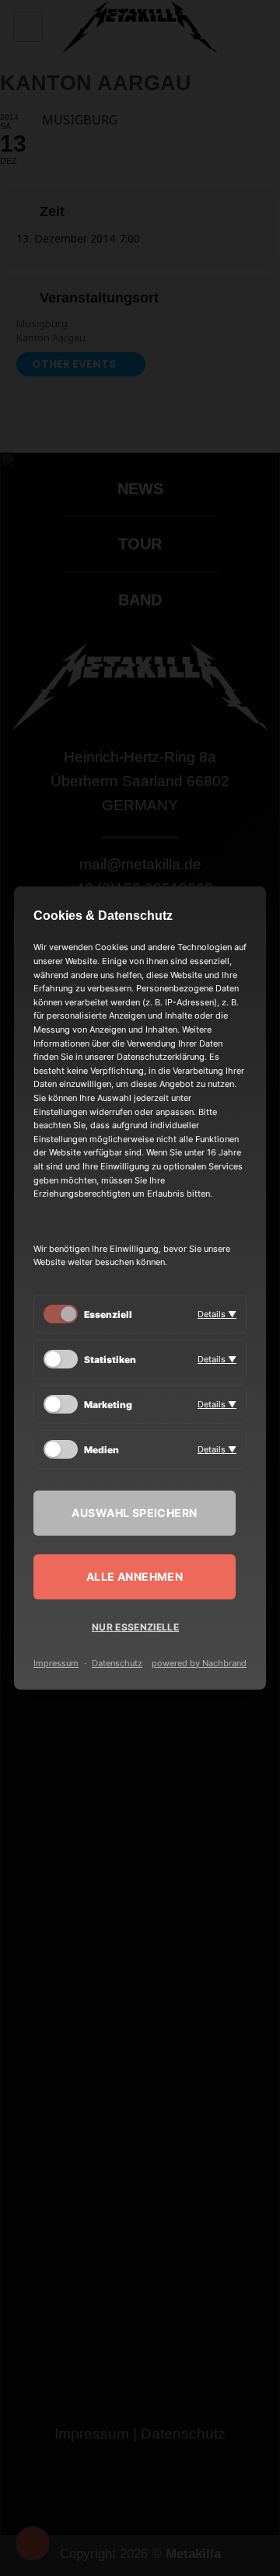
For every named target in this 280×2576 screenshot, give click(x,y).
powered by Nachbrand (199, 1663)
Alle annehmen (135, 1576)
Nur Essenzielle (135, 1627)
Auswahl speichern (134, 1513)
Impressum (56, 1663)
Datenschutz (117, 1663)
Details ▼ (217, 1314)
